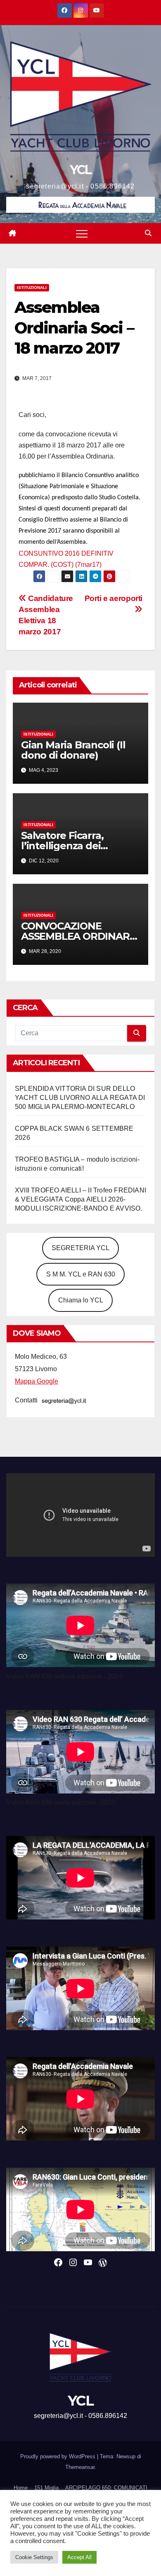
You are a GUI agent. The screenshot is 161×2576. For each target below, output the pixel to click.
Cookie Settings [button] (34, 2557)
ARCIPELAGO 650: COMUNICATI (106, 2488)
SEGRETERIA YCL (80, 1248)
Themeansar (80, 2467)
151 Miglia (46, 2488)
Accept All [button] (79, 2557)
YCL (81, 170)
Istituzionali (32, 288)
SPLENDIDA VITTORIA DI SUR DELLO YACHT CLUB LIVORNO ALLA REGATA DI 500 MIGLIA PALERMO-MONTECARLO (80, 1098)
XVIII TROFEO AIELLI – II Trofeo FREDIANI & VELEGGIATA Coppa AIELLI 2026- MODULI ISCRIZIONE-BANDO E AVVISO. (80, 1199)
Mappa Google (37, 1381)
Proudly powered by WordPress (59, 2456)
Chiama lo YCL (81, 1300)
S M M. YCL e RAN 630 (81, 1274)
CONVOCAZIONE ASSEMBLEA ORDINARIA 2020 (80, 936)
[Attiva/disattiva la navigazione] (82, 233)
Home (21, 2488)
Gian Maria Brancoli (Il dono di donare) (73, 750)
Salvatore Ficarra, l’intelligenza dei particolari (62, 846)
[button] (148, 233)
